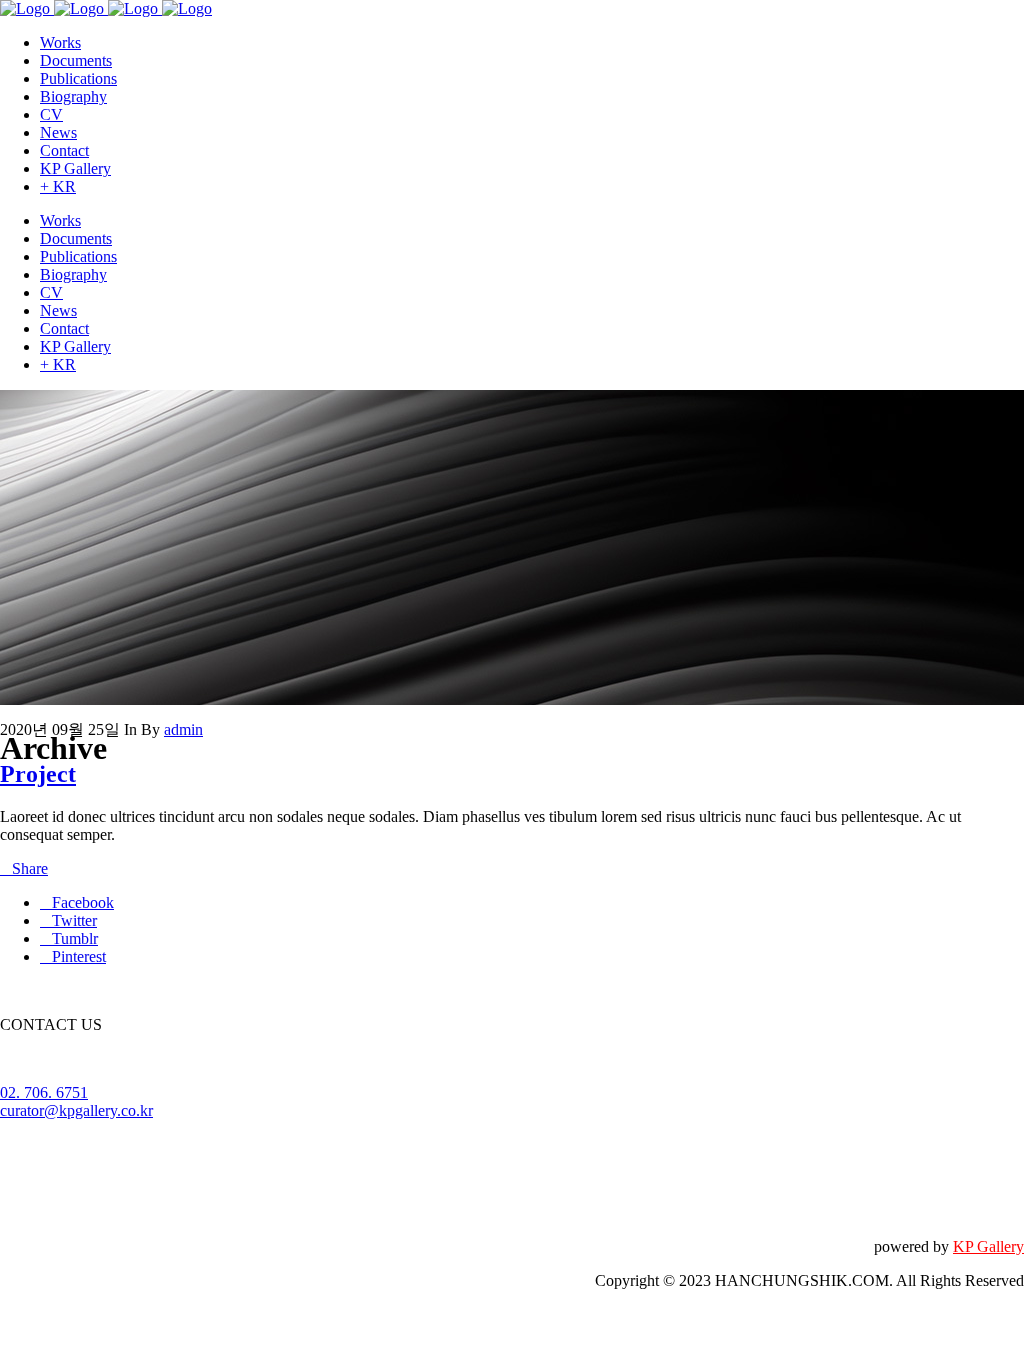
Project (38, 774)
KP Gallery (988, 1246)
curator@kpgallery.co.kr (76, 1110)
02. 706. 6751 (44, 1092)
